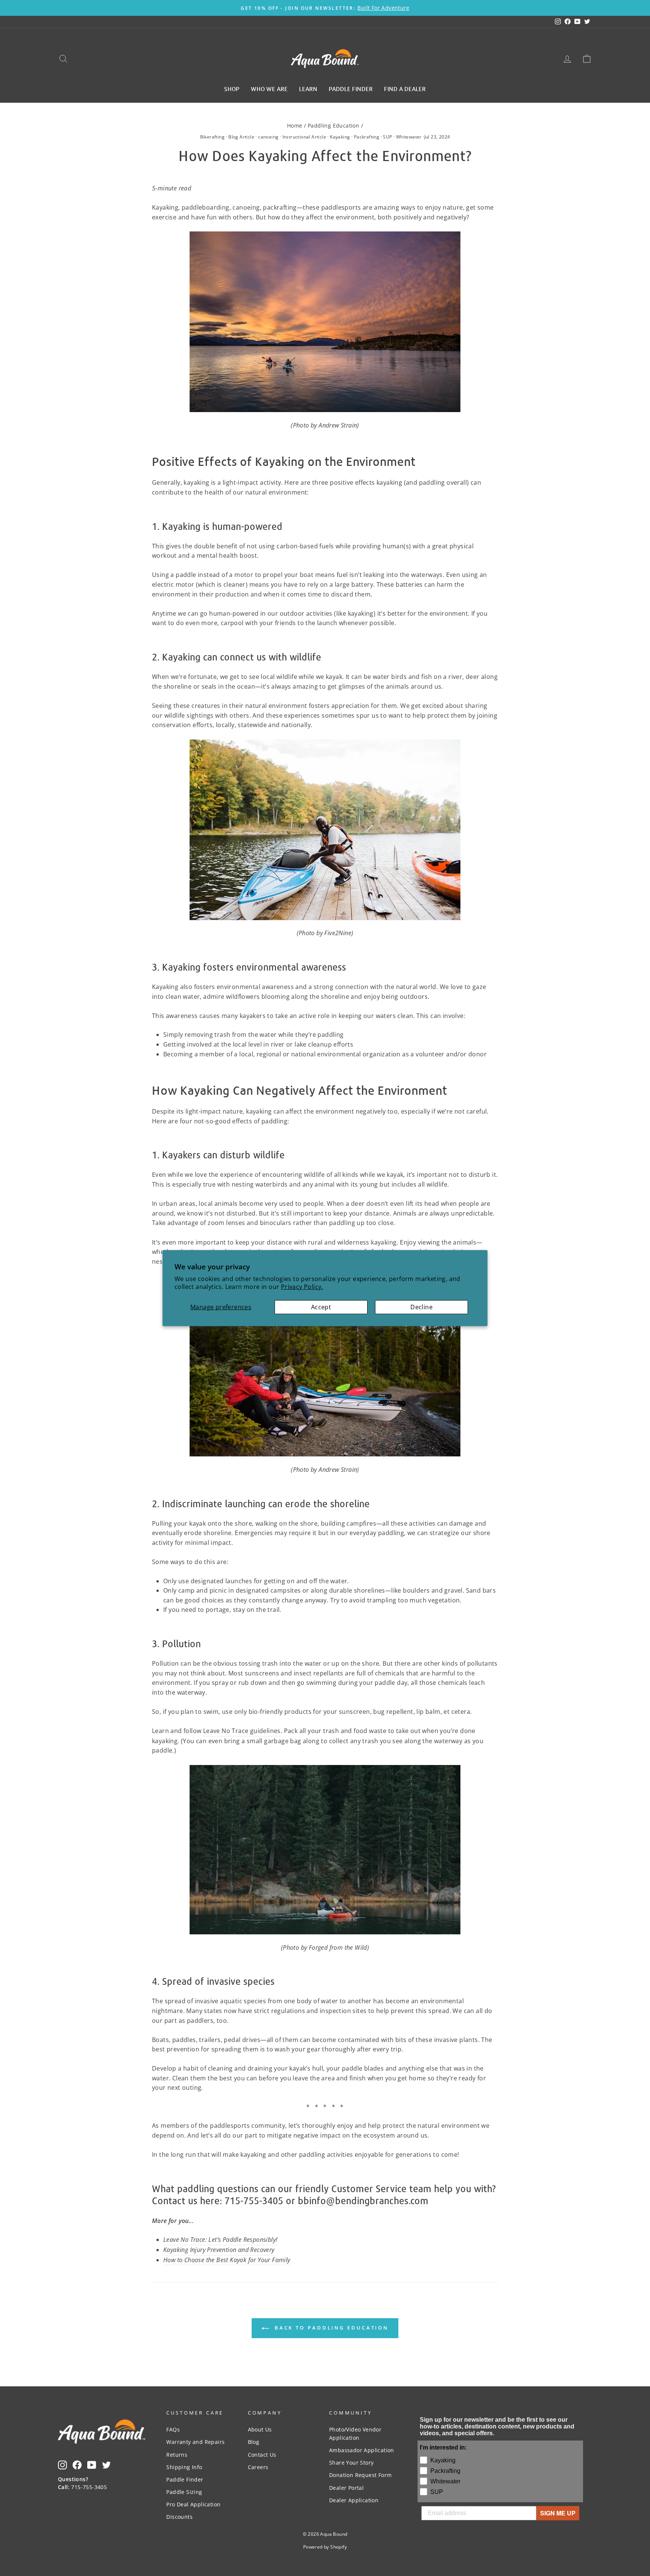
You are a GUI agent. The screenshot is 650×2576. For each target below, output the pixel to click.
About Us (260, 2429)
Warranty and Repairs (195, 2442)
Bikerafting (212, 137)
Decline (421, 1307)
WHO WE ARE (269, 88)
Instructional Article (304, 137)
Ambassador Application (362, 2450)
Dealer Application (354, 2500)
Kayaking (340, 137)
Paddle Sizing (184, 2492)
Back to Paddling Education (330, 2328)
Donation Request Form (360, 2475)
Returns (177, 2455)
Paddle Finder (185, 2479)
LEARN (308, 88)
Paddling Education (333, 126)
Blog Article (241, 137)
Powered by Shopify (325, 2547)
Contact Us (262, 2455)
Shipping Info (184, 2467)
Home (295, 126)
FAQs (173, 2429)
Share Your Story (351, 2463)
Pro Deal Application (193, 2504)
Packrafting (367, 137)
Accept (321, 1307)
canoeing (268, 137)
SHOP (232, 88)
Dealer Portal (346, 2488)
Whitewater (409, 137)
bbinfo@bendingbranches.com (363, 2201)
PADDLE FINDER (351, 88)
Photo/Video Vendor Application (355, 2434)
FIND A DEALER (405, 88)
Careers (258, 2467)
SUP (387, 137)
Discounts (179, 2517)
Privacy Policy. (302, 1287)
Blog (254, 2442)
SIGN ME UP (558, 2513)
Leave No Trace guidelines (242, 1731)
